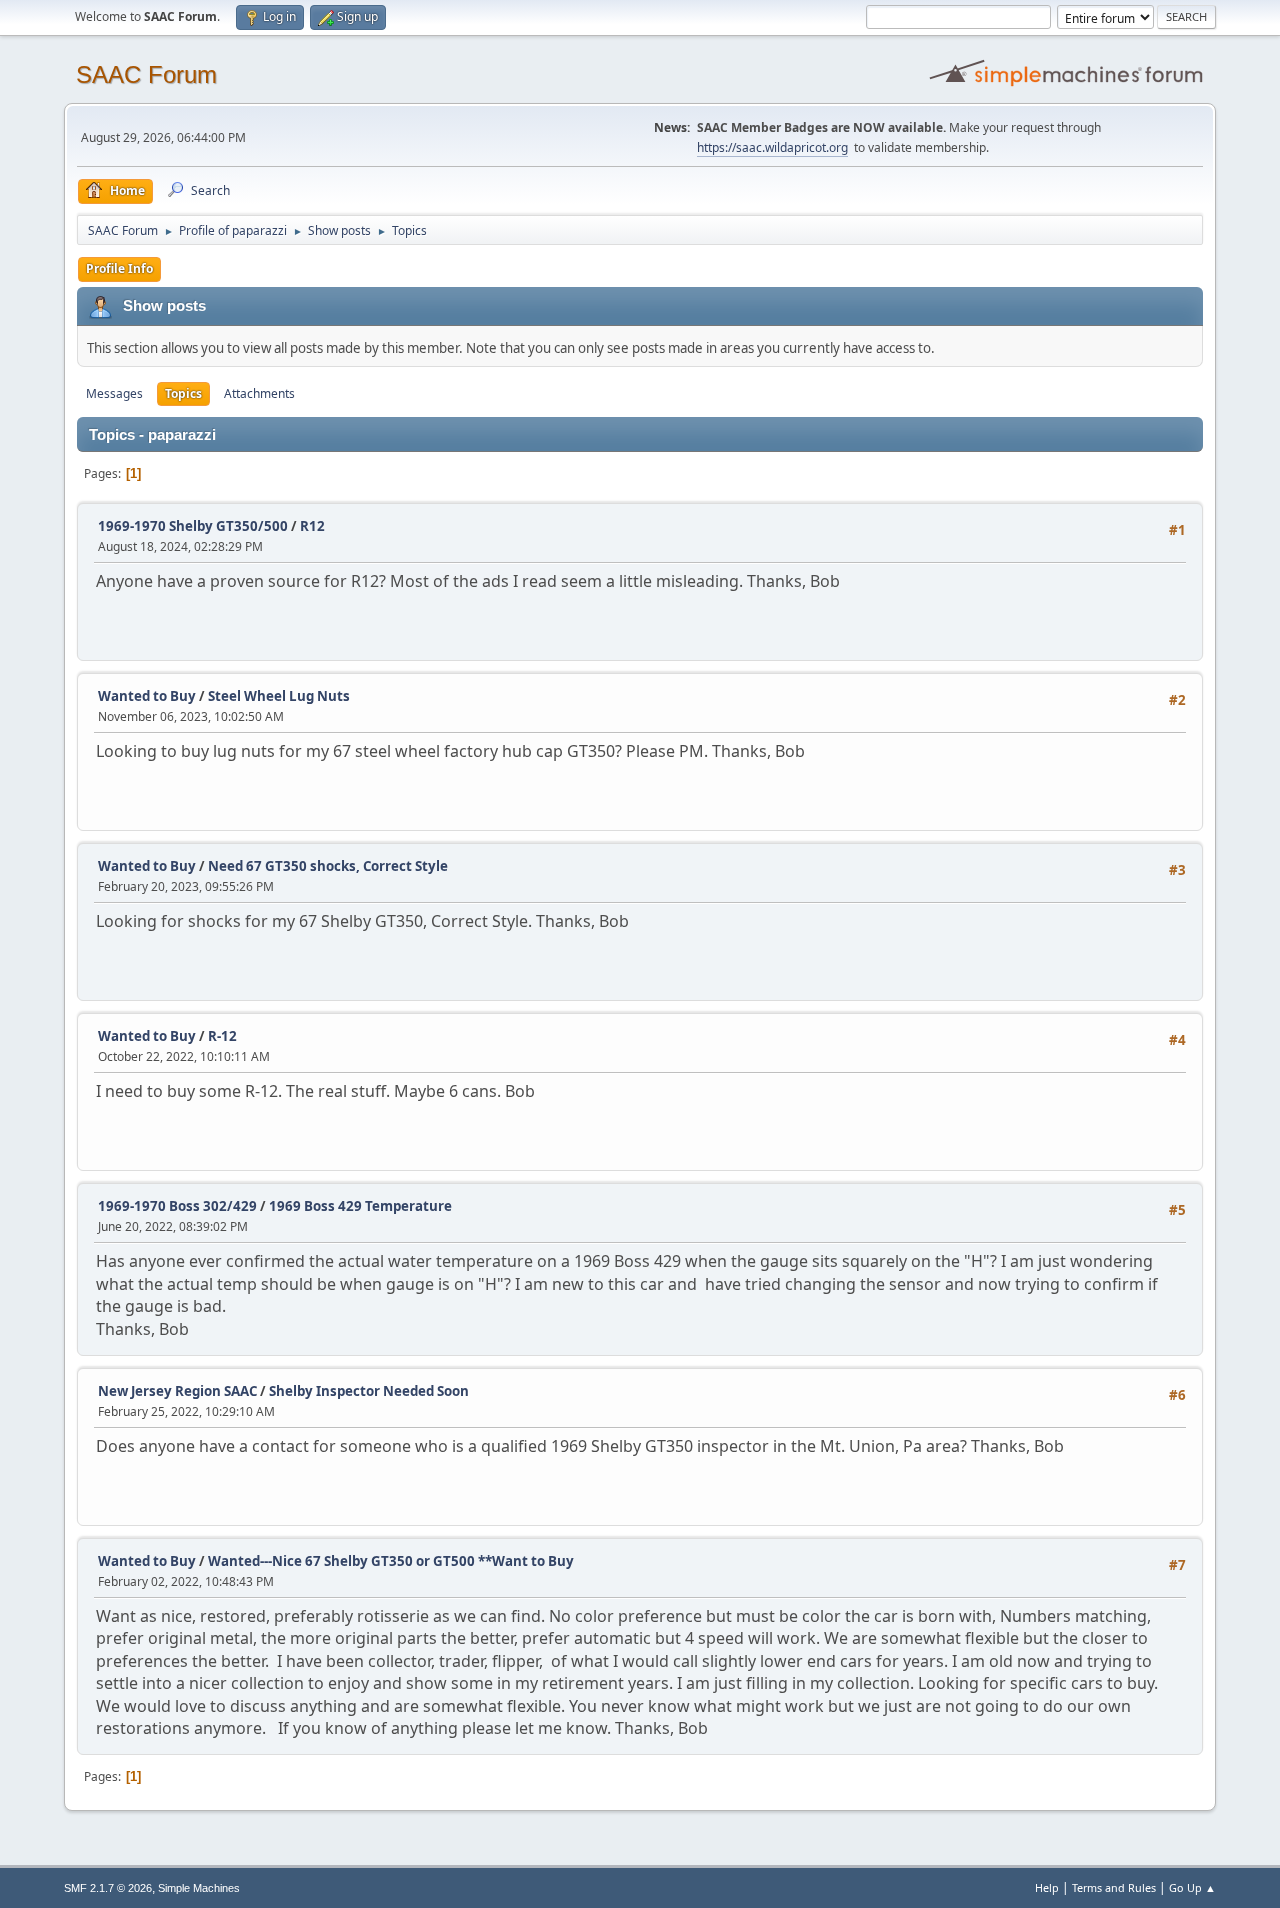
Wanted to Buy (147, 696)
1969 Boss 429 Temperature (360, 1206)
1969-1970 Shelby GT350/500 (193, 526)
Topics (183, 393)
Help (1047, 1887)
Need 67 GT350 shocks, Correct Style (328, 866)
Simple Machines (199, 1888)
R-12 (222, 1036)
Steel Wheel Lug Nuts (279, 696)
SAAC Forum (146, 74)
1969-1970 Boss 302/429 (177, 1206)
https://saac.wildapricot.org (772, 147)
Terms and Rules (1114, 1887)
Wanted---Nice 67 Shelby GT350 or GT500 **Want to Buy (391, 1561)
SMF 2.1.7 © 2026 (108, 1888)
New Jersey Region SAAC (177, 1391)
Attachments (259, 393)
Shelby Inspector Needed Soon (369, 1391)
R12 (312, 526)
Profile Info (119, 268)
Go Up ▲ (1192, 1887)
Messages (114, 393)
